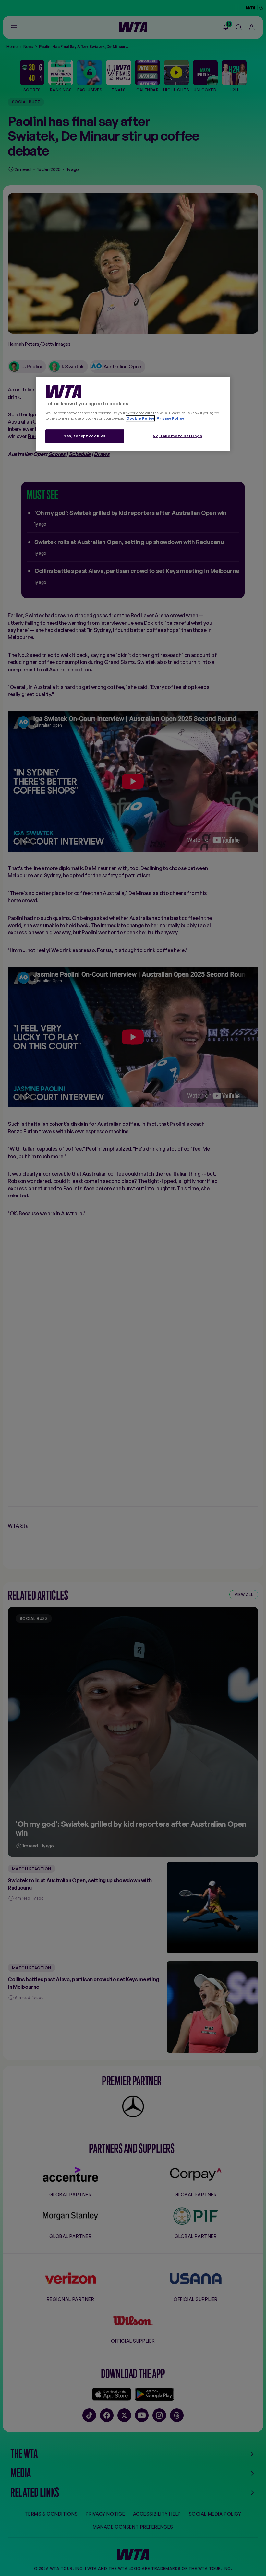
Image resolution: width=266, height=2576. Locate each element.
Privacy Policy (170, 418)
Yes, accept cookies (85, 436)
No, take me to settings (177, 436)
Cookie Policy (140, 418)
